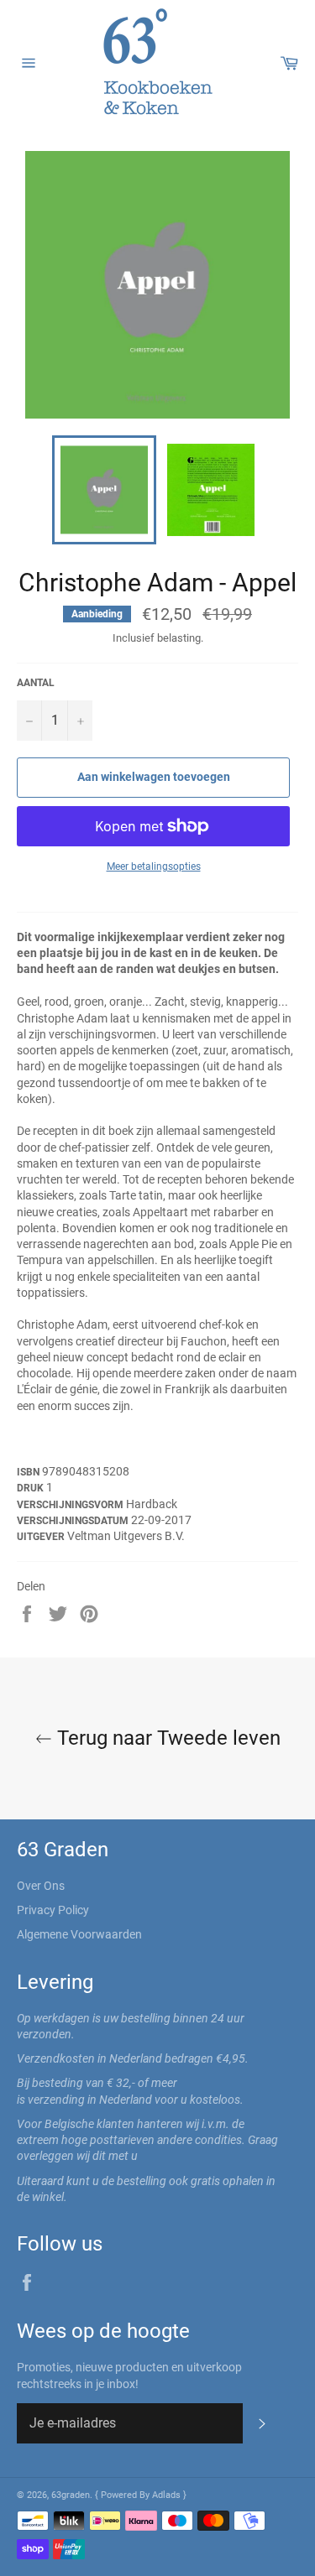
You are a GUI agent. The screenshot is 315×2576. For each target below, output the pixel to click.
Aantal (36, 683)
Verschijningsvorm (71, 1505)
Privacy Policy (53, 1910)
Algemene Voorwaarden (79, 1934)
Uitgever (42, 1537)
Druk (31, 1488)
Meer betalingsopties (154, 866)
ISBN (29, 1472)
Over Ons (41, 1886)
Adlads (168, 2495)
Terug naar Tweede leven (166, 1738)
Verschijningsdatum (74, 1521)
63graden (71, 2495)
